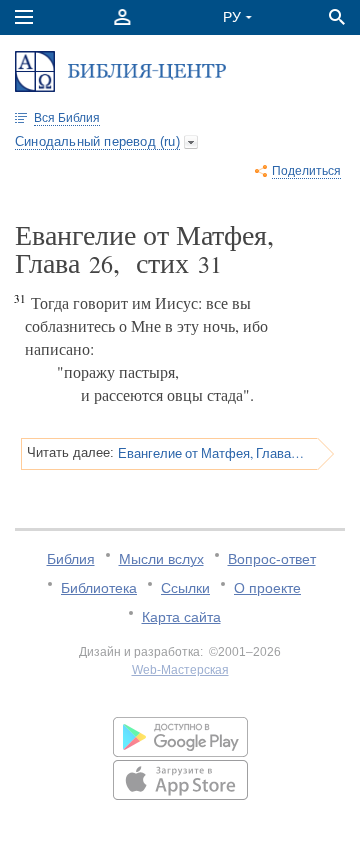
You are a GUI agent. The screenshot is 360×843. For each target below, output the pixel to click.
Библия (71, 559)
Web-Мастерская (180, 670)
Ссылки (185, 588)
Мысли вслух (161, 559)
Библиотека (99, 588)
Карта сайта (181, 617)
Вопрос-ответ (272, 559)
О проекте (267, 588)
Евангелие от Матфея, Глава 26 (211, 453)
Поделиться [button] (306, 171)
